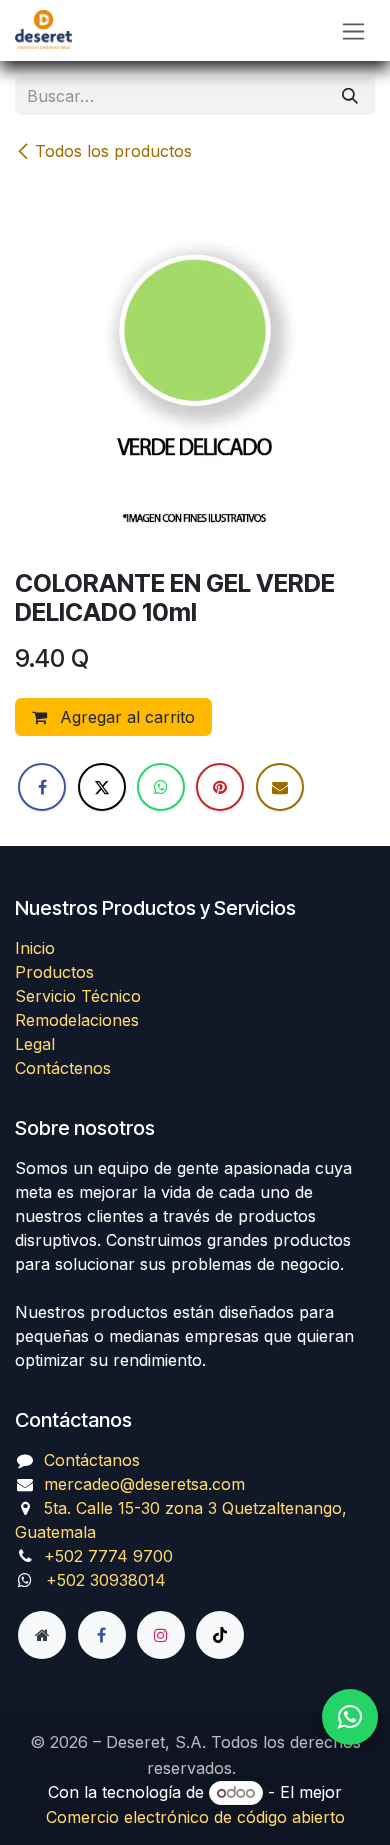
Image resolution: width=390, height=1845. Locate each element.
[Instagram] (161, 1635)
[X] (102, 787)
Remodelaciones (77, 1020)
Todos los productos (113, 151)
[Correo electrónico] (280, 787)
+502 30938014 (106, 1580)
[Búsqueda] (350, 96)
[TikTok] (220, 1635)
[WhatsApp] (161, 787)
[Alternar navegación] (353, 30)
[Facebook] (42, 787)
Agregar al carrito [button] (125, 717)
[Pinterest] (220, 787)
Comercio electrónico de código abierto (195, 1817)
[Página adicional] (42, 1635)
